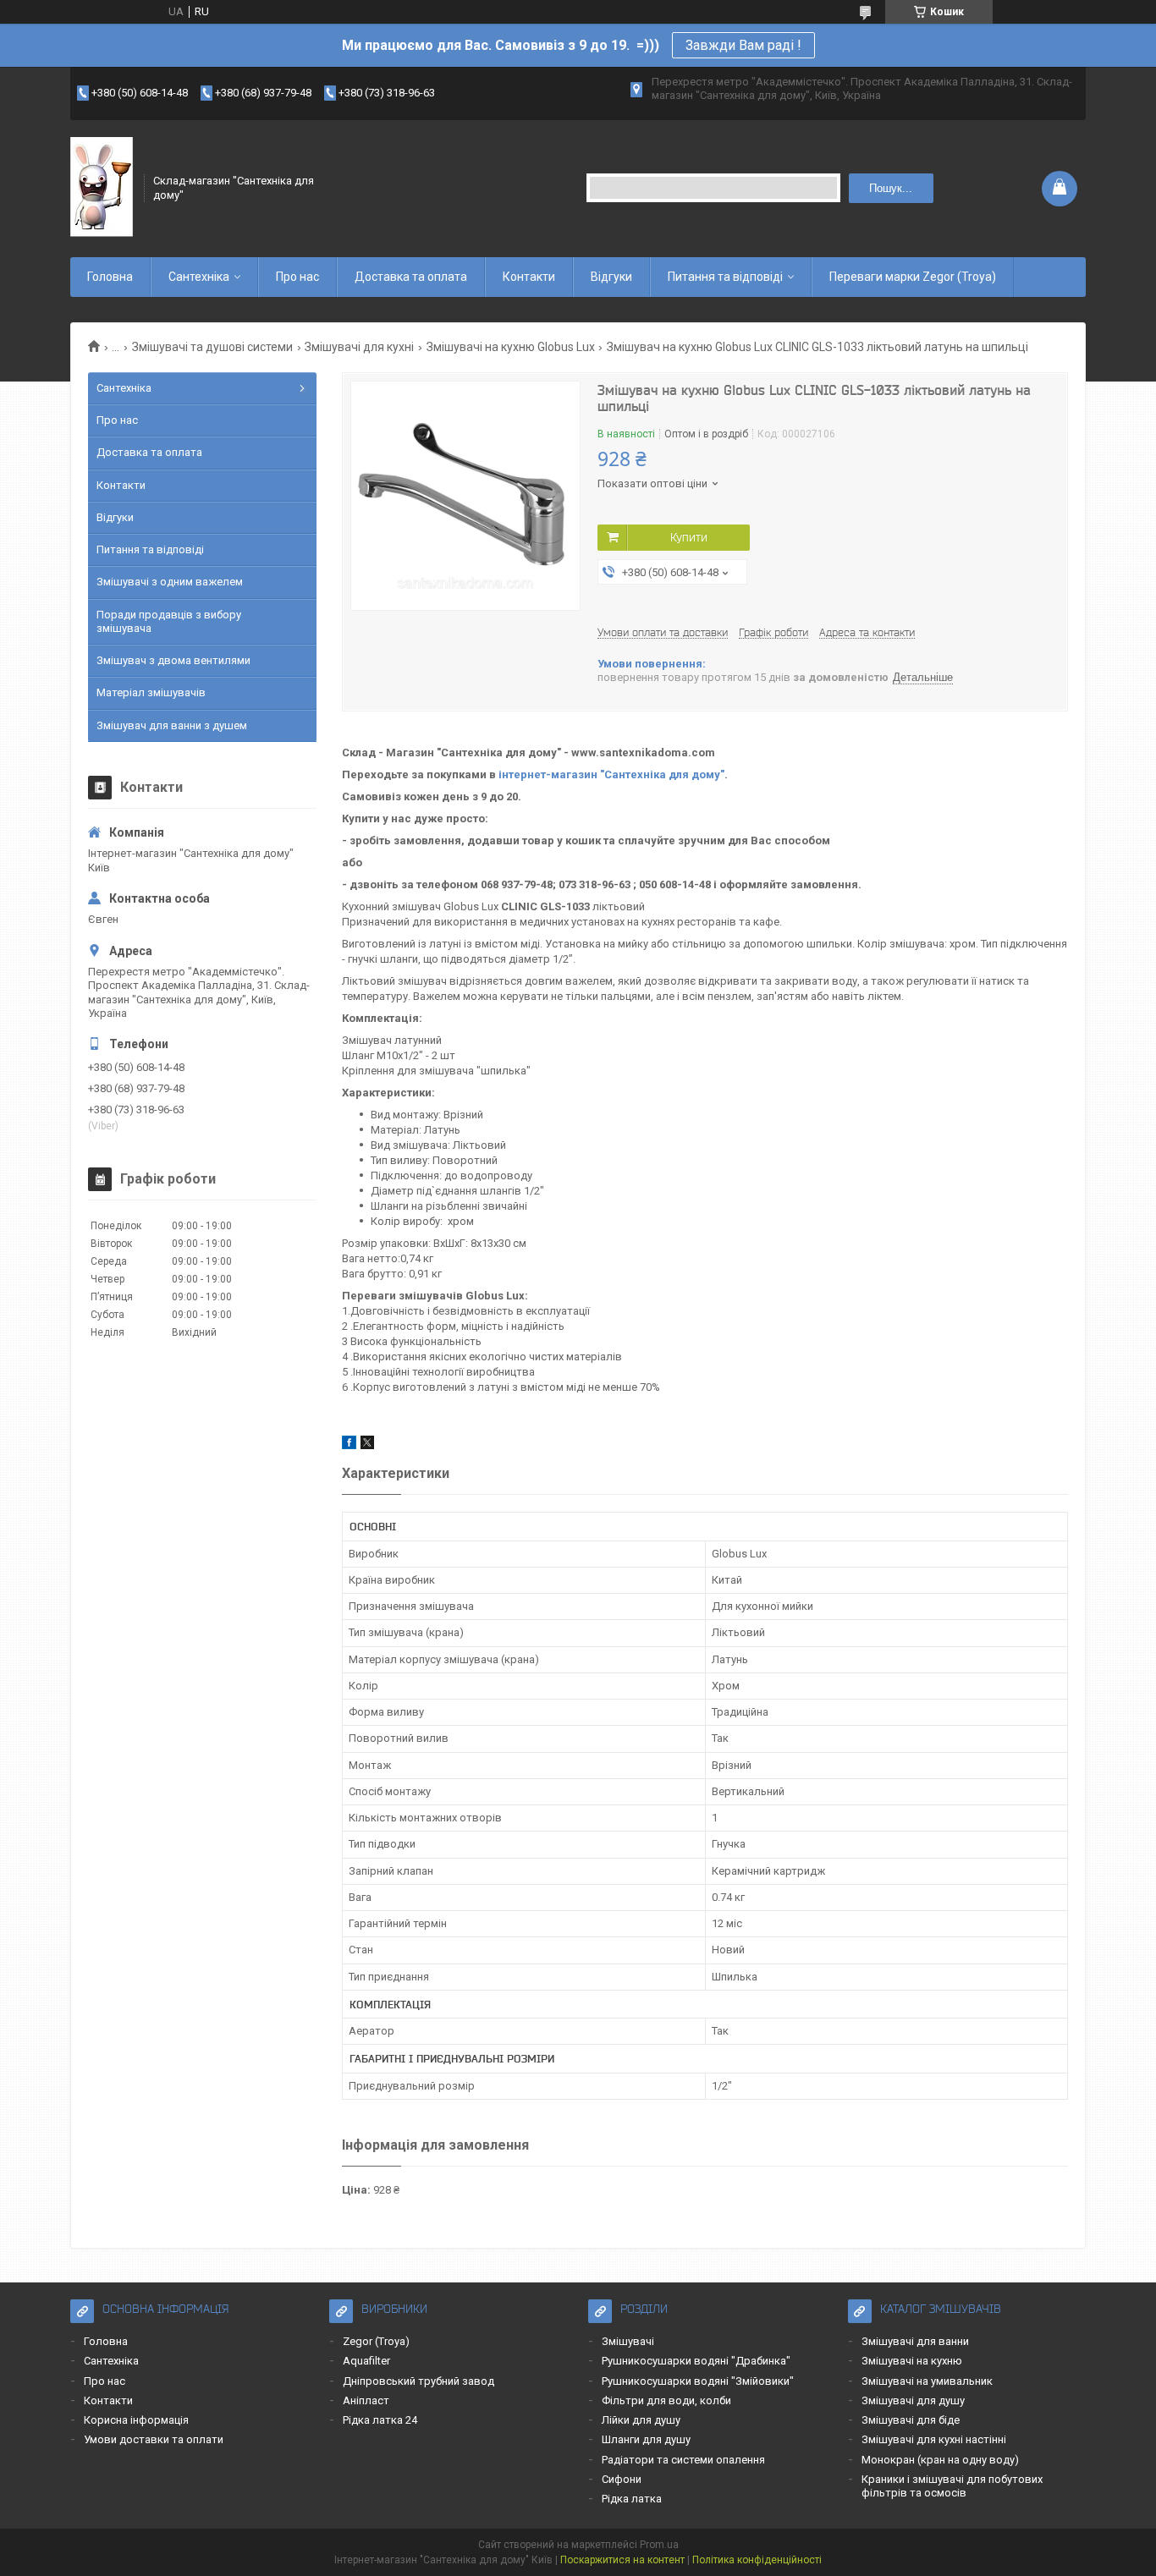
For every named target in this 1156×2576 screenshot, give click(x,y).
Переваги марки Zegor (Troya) (913, 277)
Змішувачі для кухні (359, 347)
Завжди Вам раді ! (743, 45)
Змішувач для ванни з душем (172, 725)
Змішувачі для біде (911, 2420)
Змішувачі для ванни (915, 2341)
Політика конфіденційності (757, 2560)
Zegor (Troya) (376, 2341)
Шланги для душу (646, 2439)
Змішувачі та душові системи (212, 347)
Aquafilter (366, 2361)
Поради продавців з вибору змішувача (169, 621)
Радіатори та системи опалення (683, 2460)
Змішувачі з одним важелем (170, 582)
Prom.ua (659, 2545)
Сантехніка (199, 277)
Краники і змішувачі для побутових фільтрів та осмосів (952, 2486)
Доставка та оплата (411, 277)
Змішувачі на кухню (912, 2361)
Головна (110, 277)
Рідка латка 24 (380, 2420)
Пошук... (891, 188)
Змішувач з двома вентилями (173, 660)
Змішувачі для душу (913, 2400)
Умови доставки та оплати (154, 2439)
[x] (367, 1445)
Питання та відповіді (725, 277)
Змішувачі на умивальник (927, 2381)
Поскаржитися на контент (622, 2560)
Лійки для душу (641, 2420)
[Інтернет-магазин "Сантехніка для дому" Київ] (102, 188)
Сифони (622, 2479)
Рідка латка (632, 2499)
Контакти (529, 277)
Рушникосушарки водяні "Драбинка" (696, 2361)
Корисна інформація (136, 2420)
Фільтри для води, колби (666, 2400)
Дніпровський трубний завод (418, 2381)
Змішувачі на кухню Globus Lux (511, 347)
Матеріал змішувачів (151, 692)
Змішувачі (628, 2341)
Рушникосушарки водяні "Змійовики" (698, 2381)
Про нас (297, 277)
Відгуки (611, 277)
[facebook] (349, 1445)
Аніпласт (366, 2400)
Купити (689, 537)
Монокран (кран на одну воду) (940, 2460)
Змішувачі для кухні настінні (934, 2439)
